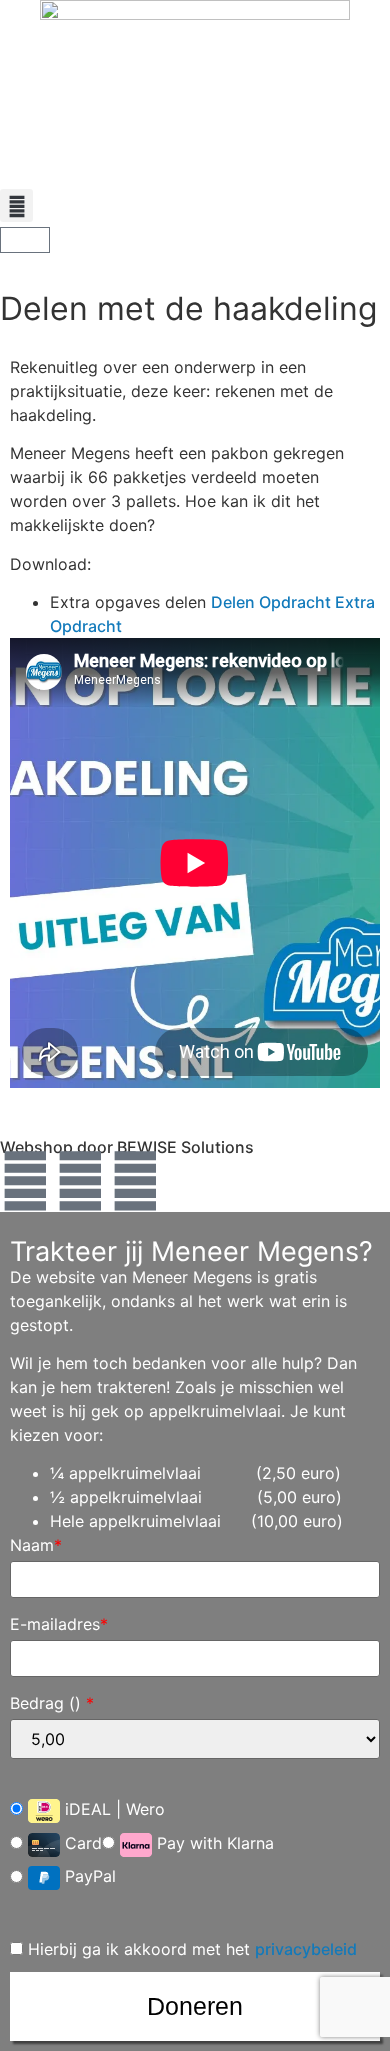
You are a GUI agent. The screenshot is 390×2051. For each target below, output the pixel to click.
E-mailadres (59, 1624)
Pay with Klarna (213, 1843)
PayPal (88, 1877)
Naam (36, 1545)
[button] (16, 205)
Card (81, 1843)
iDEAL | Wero (112, 1809)
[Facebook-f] (25, 1181)
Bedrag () (52, 1703)
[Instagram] (80, 1181)
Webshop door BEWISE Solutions (127, 1147)
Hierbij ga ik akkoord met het (190, 1949)
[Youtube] (135, 1181)
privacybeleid (306, 1949)
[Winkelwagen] (25, 240)
